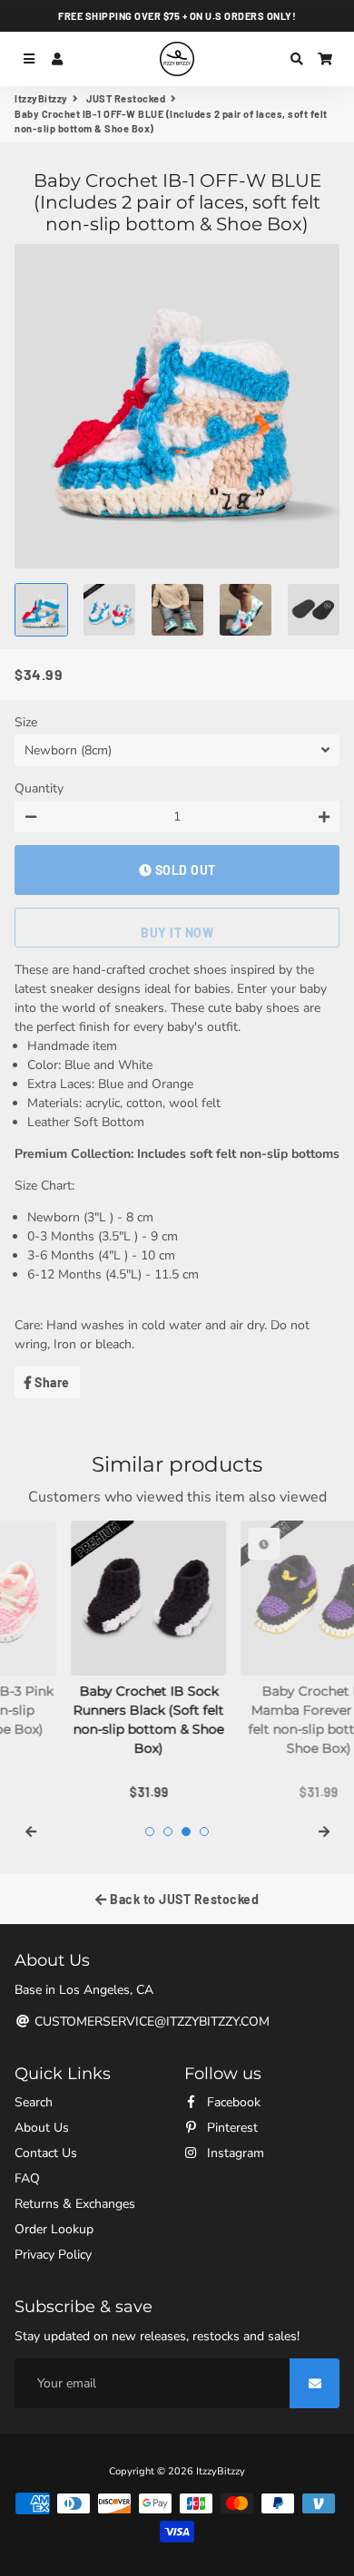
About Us (42, 2128)
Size (26, 722)
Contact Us (46, 2153)
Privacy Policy (53, 2255)
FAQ (27, 2178)
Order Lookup (54, 2229)
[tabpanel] (92, 1662)
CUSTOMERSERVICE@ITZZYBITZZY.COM (150, 2022)
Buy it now (177, 933)
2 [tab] (168, 1832)
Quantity (39, 788)
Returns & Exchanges (75, 2204)
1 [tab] (150, 1832)
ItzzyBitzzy (41, 98)
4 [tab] (204, 1832)
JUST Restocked (126, 98)
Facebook (232, 2102)
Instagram (234, 2153)
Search (34, 2102)
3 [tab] (186, 1832)
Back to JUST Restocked (183, 1899)
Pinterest (231, 2128)
